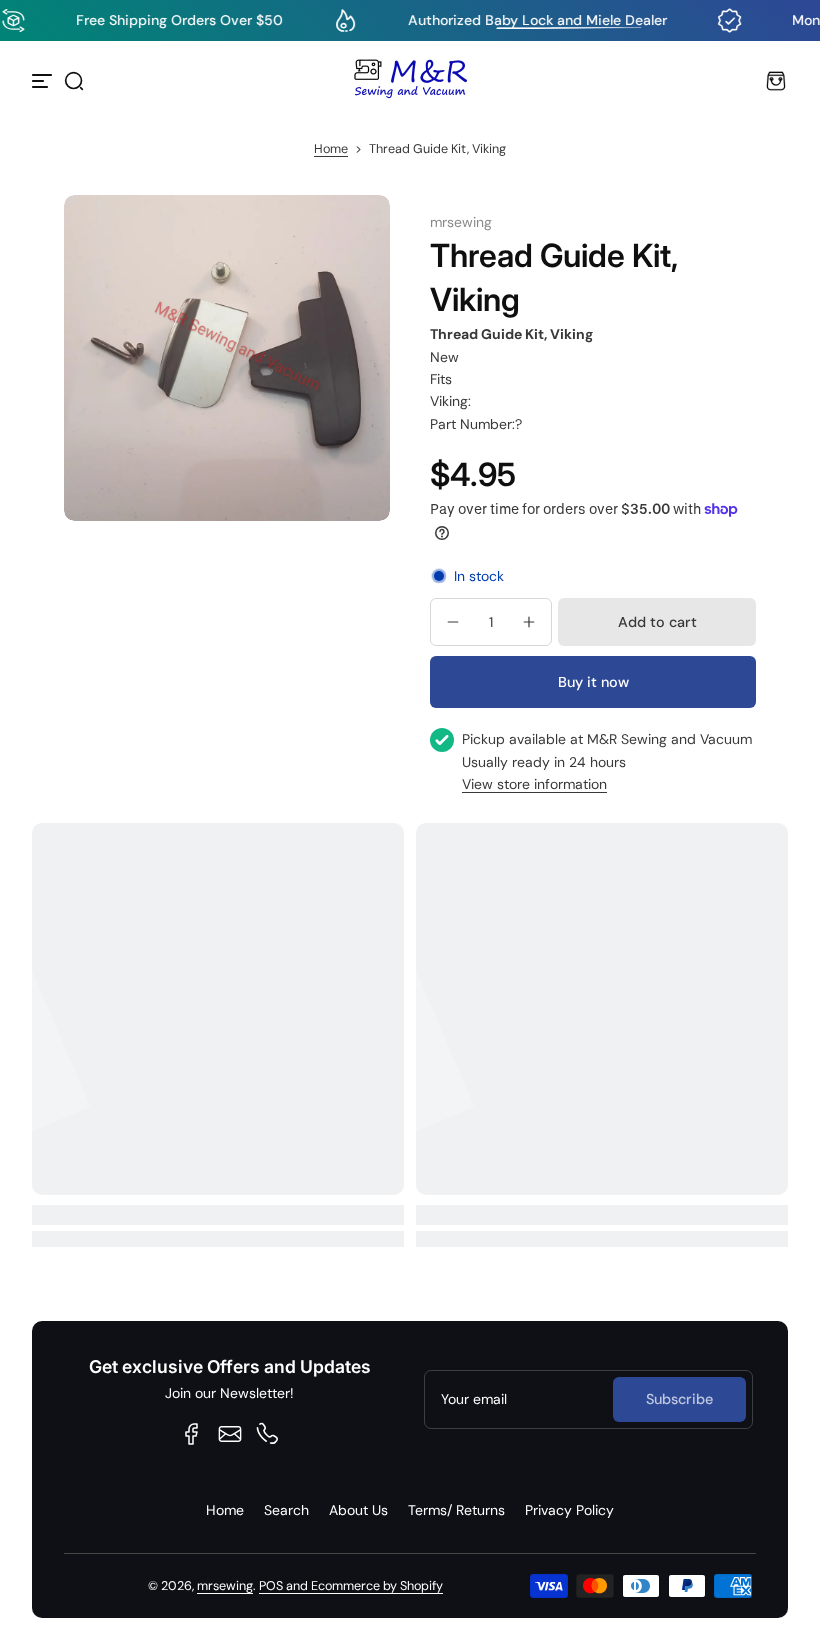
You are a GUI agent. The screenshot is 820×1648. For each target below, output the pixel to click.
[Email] (230, 1434)
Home (331, 149)
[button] (74, 81)
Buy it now (593, 682)
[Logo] (410, 81)
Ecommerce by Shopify (377, 1586)
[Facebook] (192, 1434)
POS (271, 1586)
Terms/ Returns (456, 1510)
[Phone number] (268, 1434)
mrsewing (225, 1586)
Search (286, 1510)
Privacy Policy (569, 1510)
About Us (358, 1510)
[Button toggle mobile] (44, 81)
